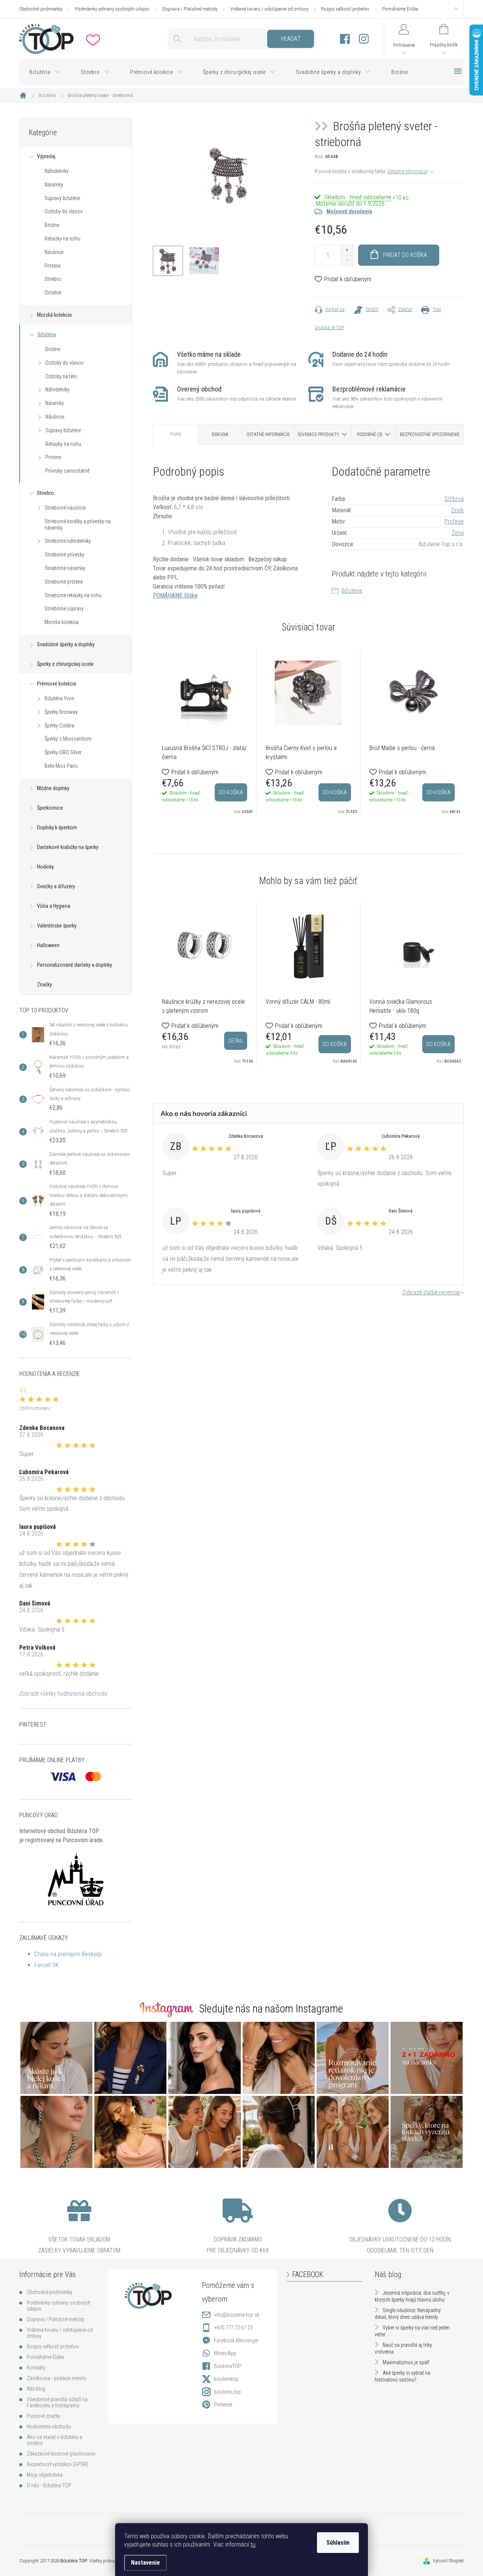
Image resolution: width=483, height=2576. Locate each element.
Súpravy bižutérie (62, 198)
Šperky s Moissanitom (68, 739)
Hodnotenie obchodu (49, 2427)
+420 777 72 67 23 (233, 2328)
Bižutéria (47, 334)
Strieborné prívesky (64, 555)
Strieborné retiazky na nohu (73, 595)
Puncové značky (44, 2416)
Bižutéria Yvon (59, 698)
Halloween (48, 945)
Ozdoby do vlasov (64, 211)
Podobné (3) (370, 434)
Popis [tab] (175, 434)
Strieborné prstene (64, 582)
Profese (454, 522)
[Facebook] (345, 39)
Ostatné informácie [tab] (268, 434)
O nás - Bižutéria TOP (49, 2485)
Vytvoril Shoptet (448, 2561)
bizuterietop (226, 2379)
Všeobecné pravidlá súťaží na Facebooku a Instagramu (57, 2402)
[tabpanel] (205, 732)
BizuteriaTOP (228, 2366)
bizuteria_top (227, 2392)
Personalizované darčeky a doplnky (75, 965)
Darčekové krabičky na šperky (68, 847)
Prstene (52, 266)
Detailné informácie (408, 171)
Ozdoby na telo (61, 376)
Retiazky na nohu (62, 239)
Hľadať (291, 39)
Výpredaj (46, 156)
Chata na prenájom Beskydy (68, 1954)
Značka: (329, 327)
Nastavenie (145, 2563)
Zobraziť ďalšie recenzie (431, 1292)
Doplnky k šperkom (57, 827)
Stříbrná (454, 499)
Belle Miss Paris (61, 766)
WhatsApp (225, 2353)
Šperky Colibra (59, 726)
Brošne (52, 225)
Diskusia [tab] (220, 434)
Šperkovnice (50, 808)
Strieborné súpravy (64, 609)
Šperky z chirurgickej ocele (65, 664)
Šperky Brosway (61, 712)
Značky (45, 984)
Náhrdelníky (57, 171)
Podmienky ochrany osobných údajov (112, 9)
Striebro (53, 279)
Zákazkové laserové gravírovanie (61, 2454)
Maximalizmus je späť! (406, 2362)
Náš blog (36, 2389)
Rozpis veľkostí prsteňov (345, 9)
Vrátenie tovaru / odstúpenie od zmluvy (269, 9)
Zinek (457, 510)
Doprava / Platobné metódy (190, 9)
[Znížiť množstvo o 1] (347, 260)
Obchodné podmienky (41, 9)
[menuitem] (45, 72)
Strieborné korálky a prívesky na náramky (78, 525)
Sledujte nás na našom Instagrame (271, 2009)
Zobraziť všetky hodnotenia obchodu (63, 1694)
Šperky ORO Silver (63, 752)
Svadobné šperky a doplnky (66, 644)
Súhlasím (338, 2543)
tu (253, 2544)
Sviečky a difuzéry (56, 886)
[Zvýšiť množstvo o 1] (347, 250)
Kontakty (36, 2368)
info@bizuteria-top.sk (237, 2315)
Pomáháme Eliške (400, 9)
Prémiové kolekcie (57, 684)
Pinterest (223, 2405)
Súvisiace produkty (318, 434)
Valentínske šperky (57, 926)
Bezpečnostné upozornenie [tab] (430, 434)
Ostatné (53, 293)
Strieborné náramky (65, 568)
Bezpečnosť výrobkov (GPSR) (57, 2464)
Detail (236, 1041)
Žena (458, 533)
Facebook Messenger (236, 2340)
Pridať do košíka (405, 255)
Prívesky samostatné (67, 471)
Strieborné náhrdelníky (68, 541)
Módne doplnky (53, 788)
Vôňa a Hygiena (54, 906)
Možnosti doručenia (349, 211)
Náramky (54, 185)
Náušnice (54, 252)
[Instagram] (364, 39)
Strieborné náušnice (65, 508)
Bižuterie (352, 591)
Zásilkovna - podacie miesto (57, 2378)
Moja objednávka (45, 2475)
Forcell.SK (46, 1965)
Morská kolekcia (54, 315)
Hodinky (45, 867)
